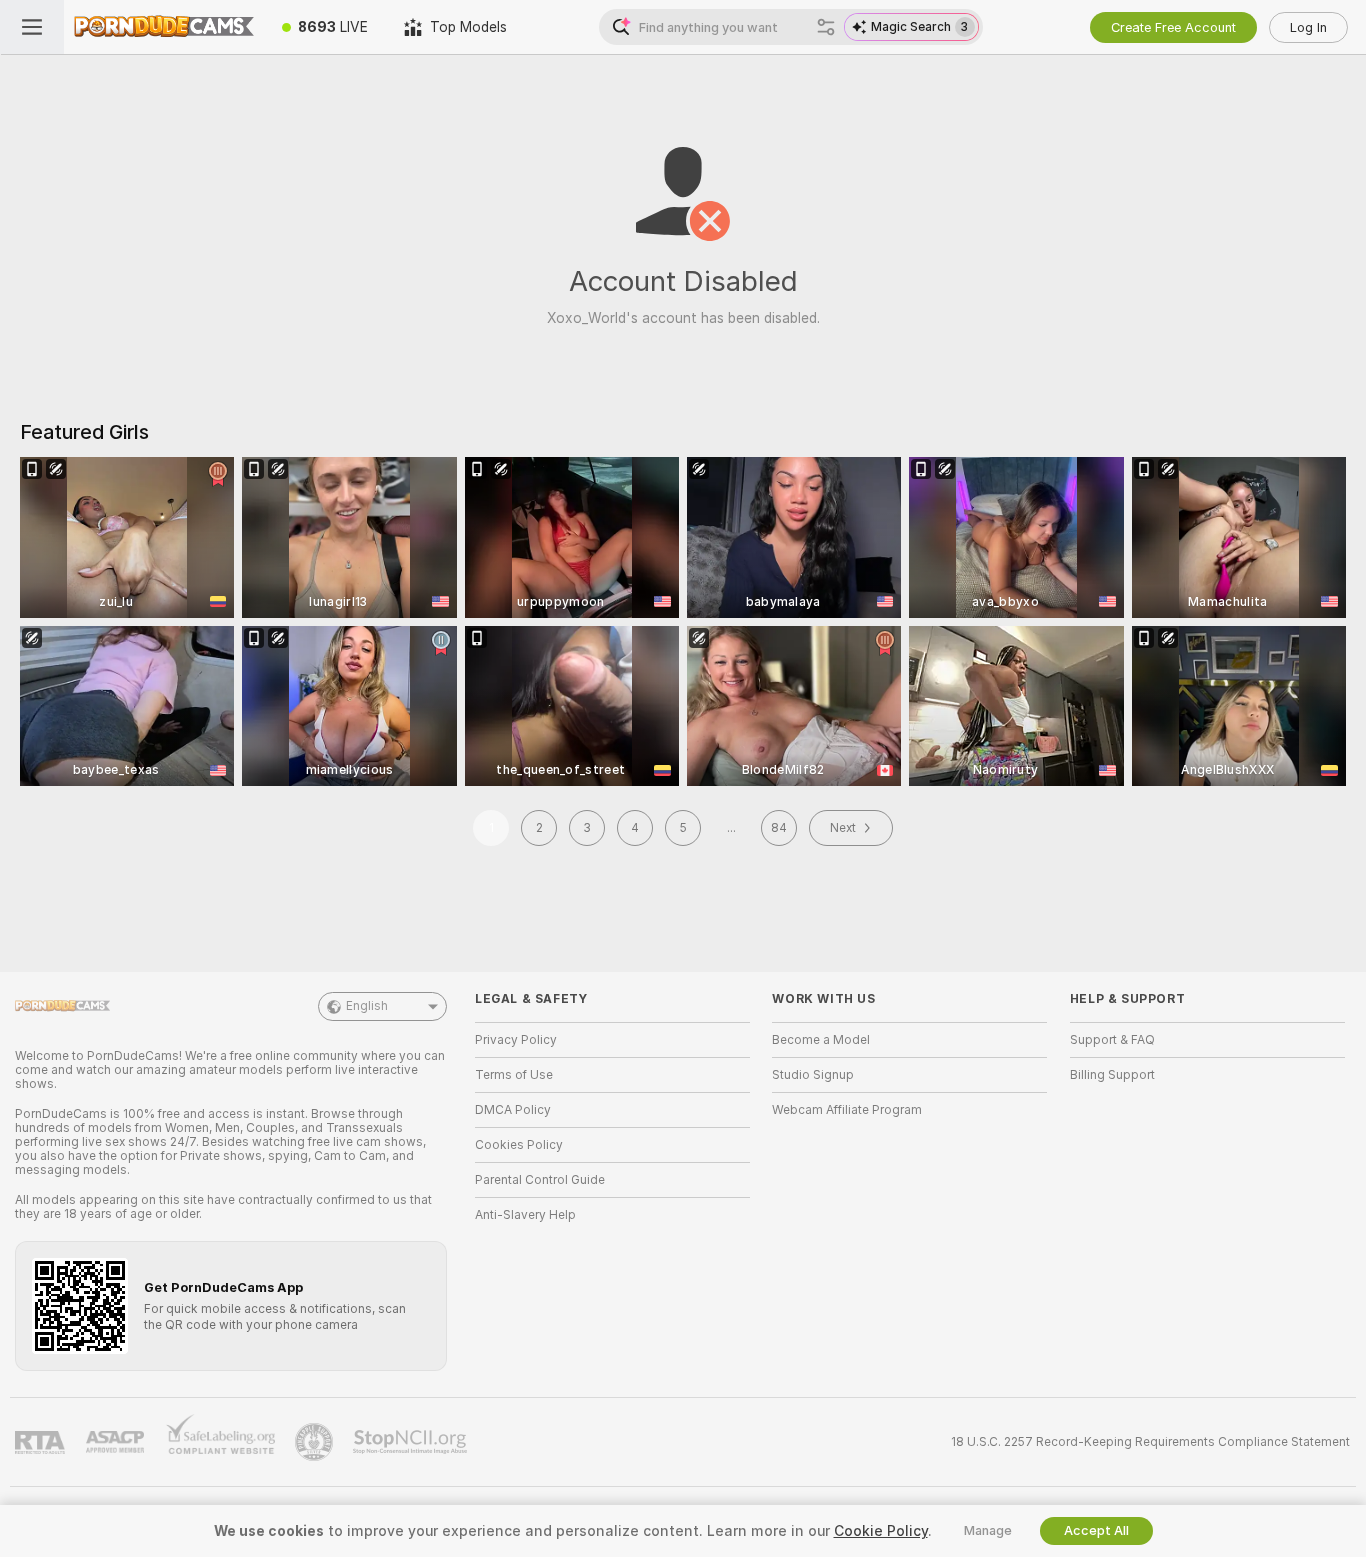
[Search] (826, 27)
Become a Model (821, 1040)
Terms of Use (514, 1075)
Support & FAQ (1112, 1040)
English (367, 1006)
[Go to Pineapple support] (316, 1442)
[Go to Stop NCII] (412, 1442)
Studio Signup (813, 1075)
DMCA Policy (513, 1110)
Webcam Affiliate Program (847, 1110)
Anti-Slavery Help (525, 1215)
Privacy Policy (516, 1040)
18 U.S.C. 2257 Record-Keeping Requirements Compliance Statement (1150, 1442)
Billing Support (1112, 1075)
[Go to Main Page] (164, 27)
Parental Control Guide (540, 1180)
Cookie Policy (881, 1531)
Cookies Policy (519, 1145)
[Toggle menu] (32, 27)
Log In (1308, 27)
